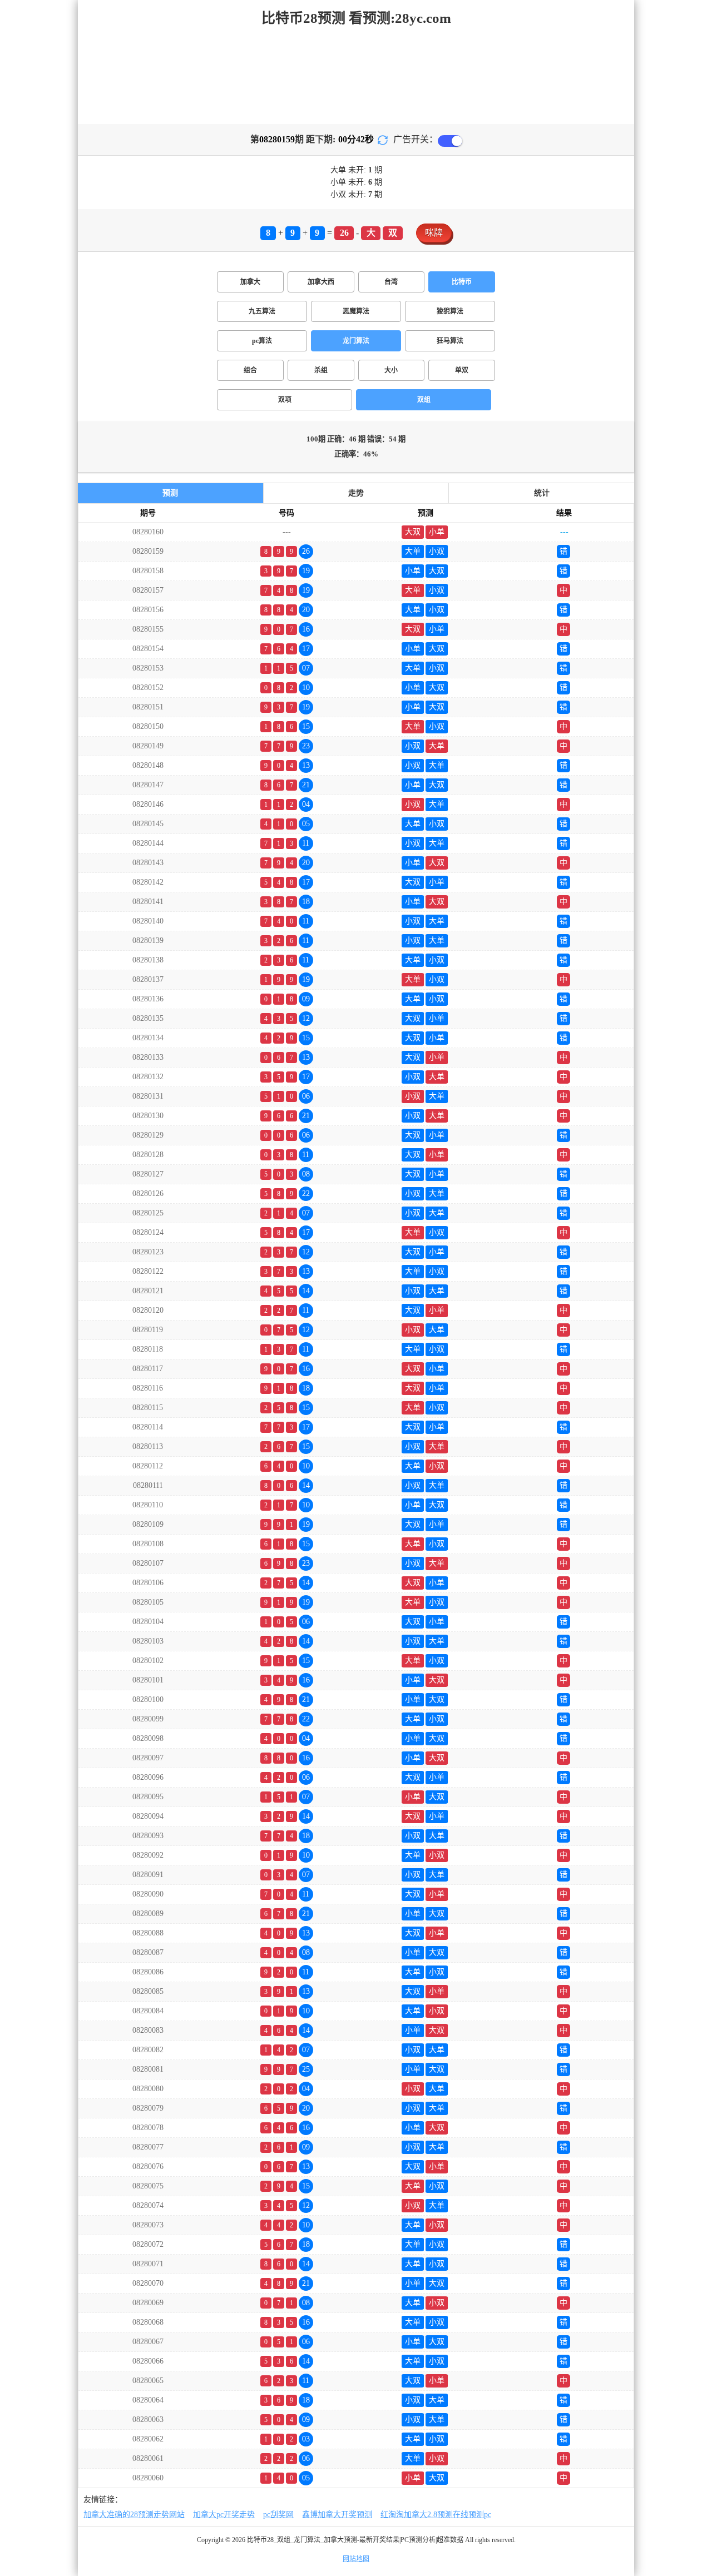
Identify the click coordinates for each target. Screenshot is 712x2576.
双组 (424, 400)
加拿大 (250, 282)
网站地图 (356, 2559)
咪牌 (434, 233)
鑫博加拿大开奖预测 (337, 2515)
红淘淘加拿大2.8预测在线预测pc (436, 2515)
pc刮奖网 (278, 2515)
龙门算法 (356, 341)
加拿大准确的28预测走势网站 (134, 2515)
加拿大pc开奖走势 (224, 2515)
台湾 (391, 282)
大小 (391, 370)
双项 (285, 400)
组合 (250, 370)
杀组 (321, 370)
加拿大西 (321, 282)
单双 (462, 370)
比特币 (462, 282)
